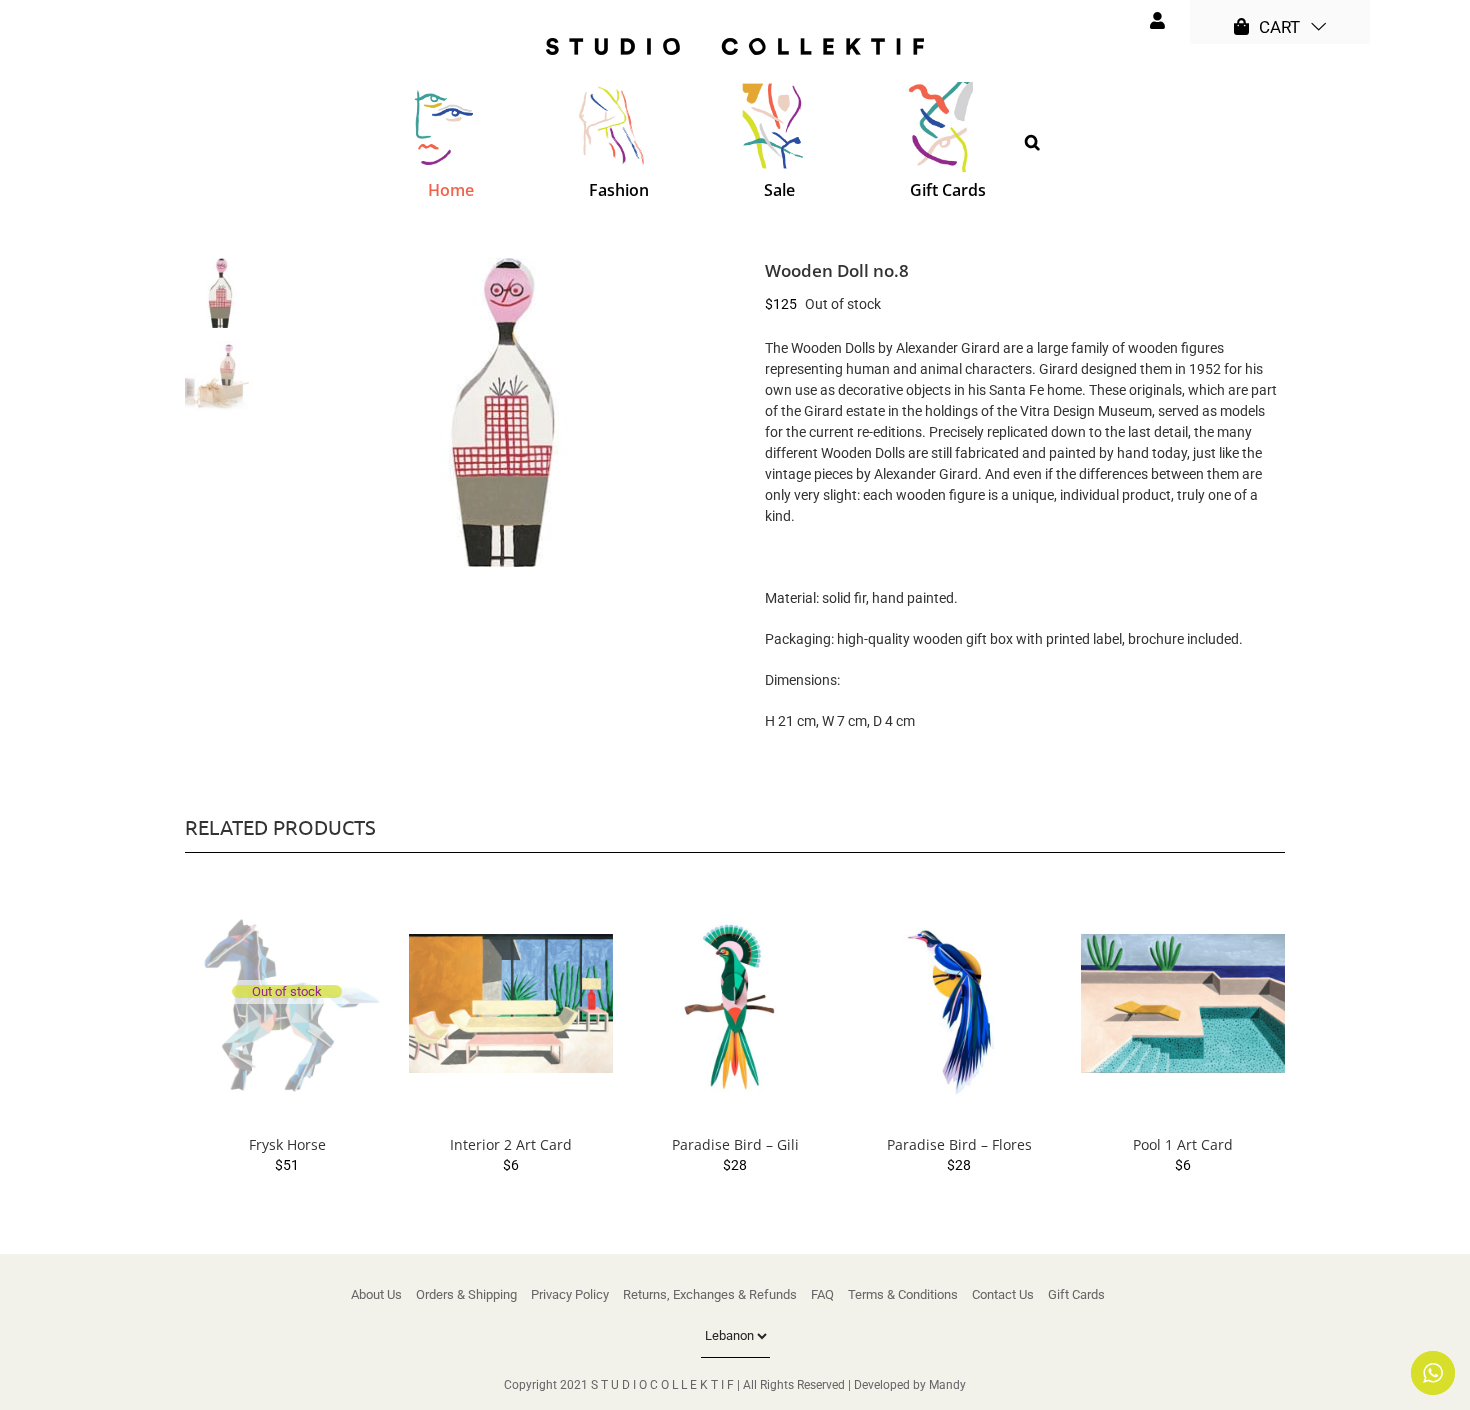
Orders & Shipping (466, 1294)
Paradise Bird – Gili (735, 1144)
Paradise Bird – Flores (959, 1144)
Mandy (947, 1385)
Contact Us (1003, 1294)
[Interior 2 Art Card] (511, 1004)
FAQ (822, 1294)
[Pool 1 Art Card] (1183, 1004)
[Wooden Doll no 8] (502, 412)
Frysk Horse (287, 1144)
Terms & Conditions (903, 1294)
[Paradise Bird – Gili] (735, 1004)
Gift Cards (1076, 1294)
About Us (376, 1294)
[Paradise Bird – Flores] (959, 1004)
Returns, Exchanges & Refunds (710, 1294)
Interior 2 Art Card (511, 1144)
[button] (1032, 142)
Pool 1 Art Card (1183, 1144)
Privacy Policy (570, 1294)
